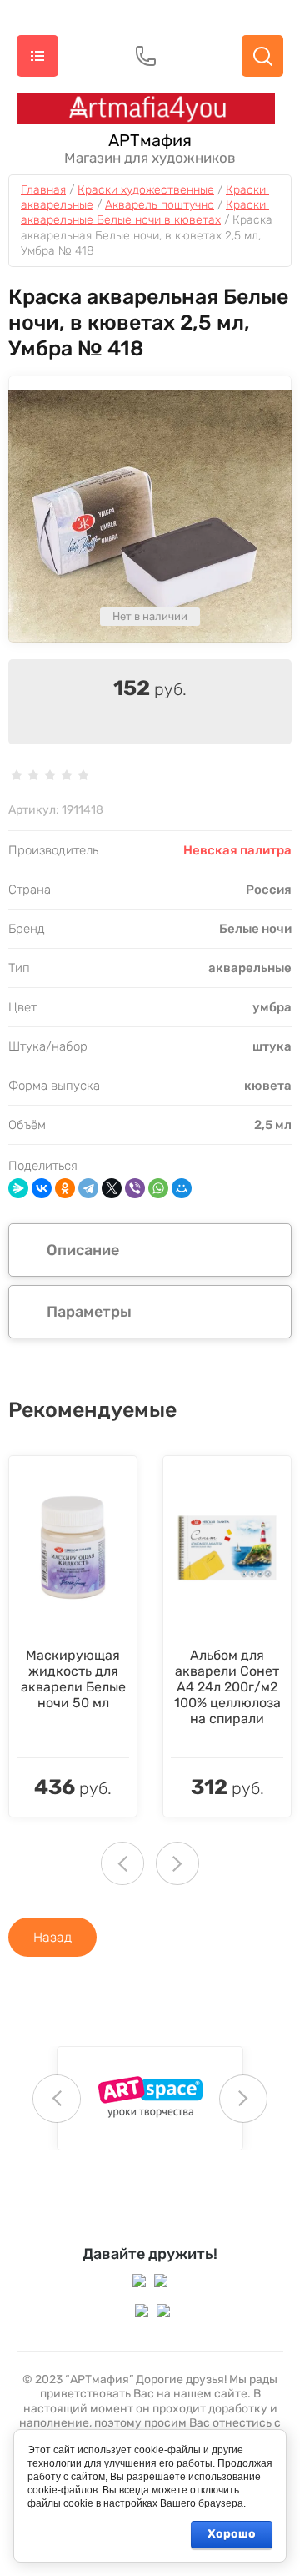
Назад (52, 1937)
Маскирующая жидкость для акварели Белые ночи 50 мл (73, 1679)
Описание (83, 1250)
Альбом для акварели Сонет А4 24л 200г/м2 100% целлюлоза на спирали (227, 1687)
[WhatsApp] (158, 1188)
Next (177, 1863)
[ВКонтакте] (42, 1188)
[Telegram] (88, 1188)
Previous (122, 1863)
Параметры (89, 1312)
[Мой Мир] (182, 1188)
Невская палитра (237, 850)
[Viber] (135, 1188)
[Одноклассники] (65, 1188)
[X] (112, 1188)
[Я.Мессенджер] (18, 1188)
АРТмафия (150, 140)
